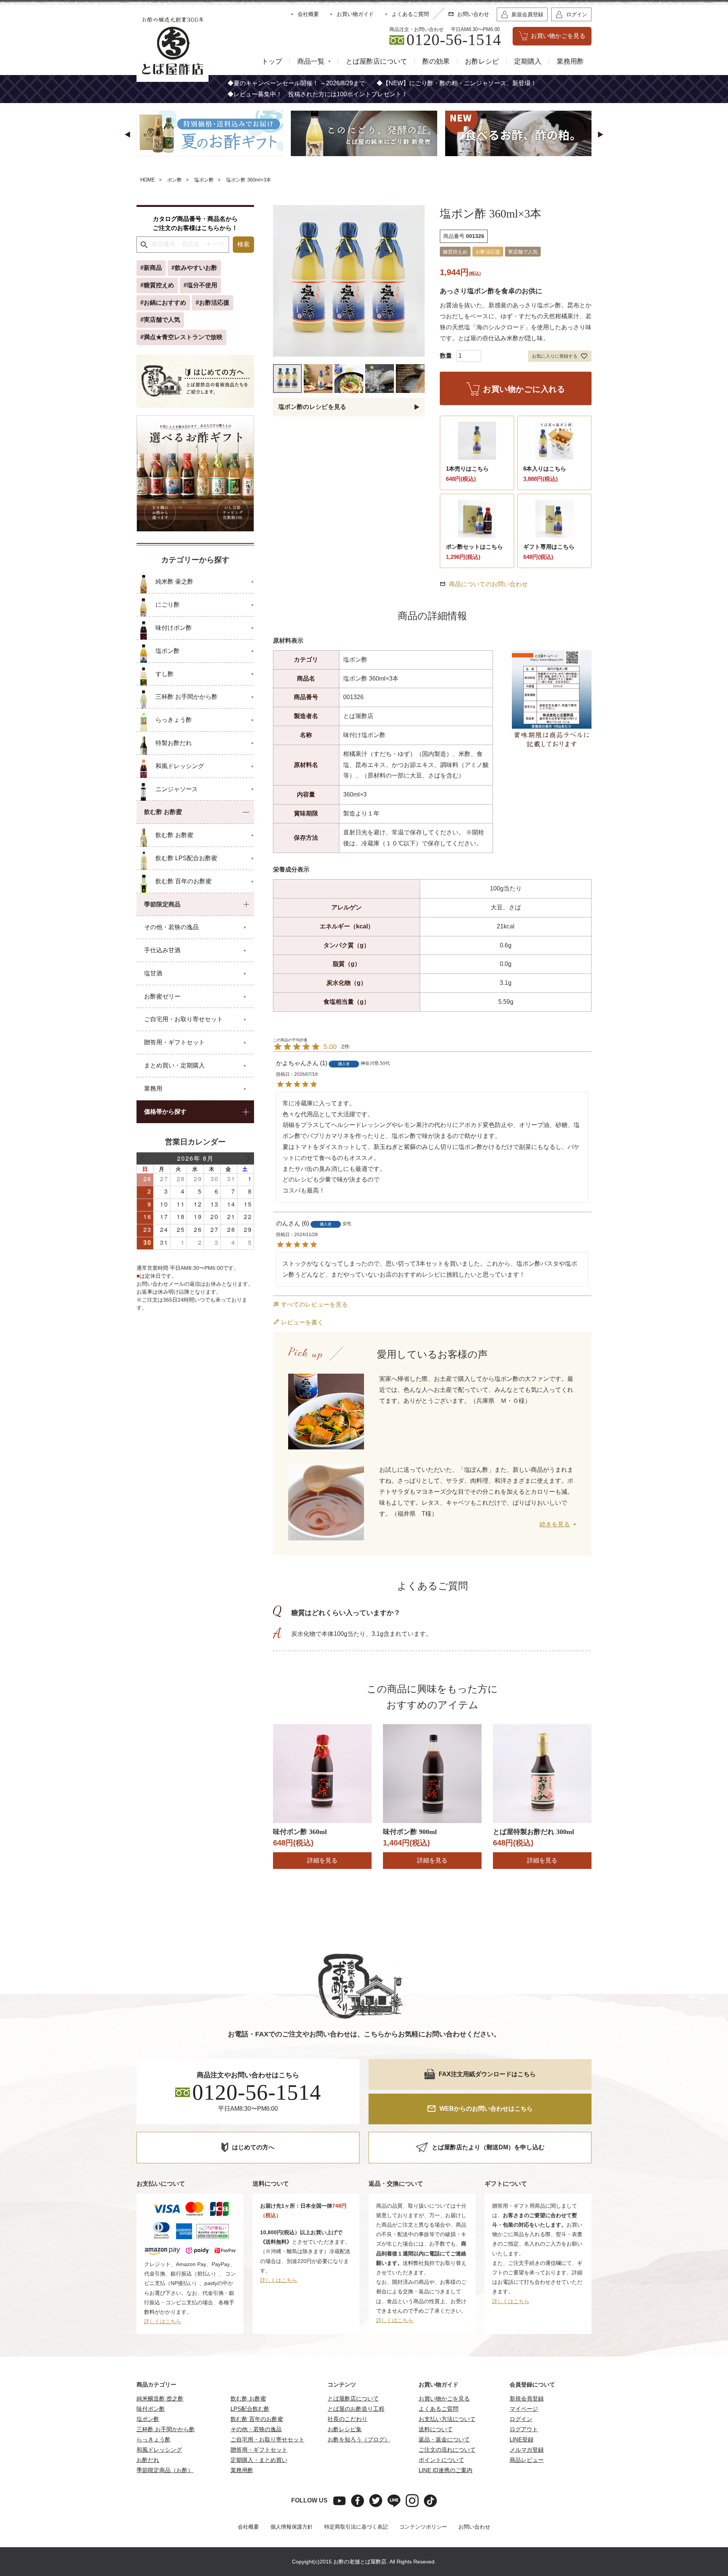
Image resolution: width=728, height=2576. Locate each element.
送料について (436, 2429)
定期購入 (528, 61)
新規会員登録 (527, 2398)
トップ (272, 61)
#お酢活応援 (213, 303)
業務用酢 (570, 61)
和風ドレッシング (159, 2450)
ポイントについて (441, 2460)
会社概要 (248, 2527)
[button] (127, 135)
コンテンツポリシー (423, 2527)
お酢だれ (148, 2460)
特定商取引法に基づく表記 (356, 2527)
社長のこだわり (348, 2419)
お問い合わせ (474, 2527)
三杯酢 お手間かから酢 (166, 2429)
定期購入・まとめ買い (259, 2460)
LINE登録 (522, 2439)
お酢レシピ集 (345, 2429)
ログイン (521, 2419)
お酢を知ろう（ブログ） (359, 2439)
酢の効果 (436, 61)
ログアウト (524, 2429)
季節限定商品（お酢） (165, 2470)
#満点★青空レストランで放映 (181, 337)
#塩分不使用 (200, 285)
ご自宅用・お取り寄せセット (268, 2439)
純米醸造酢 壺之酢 (160, 2398)
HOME (148, 180)
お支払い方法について (447, 2419)
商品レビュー (527, 2460)
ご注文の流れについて (447, 2450)
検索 (243, 244)
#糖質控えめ (157, 285)
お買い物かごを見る (444, 2398)
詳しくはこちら (163, 2321)
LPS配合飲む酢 (250, 2409)
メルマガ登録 (527, 2450)
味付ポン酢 (151, 2409)
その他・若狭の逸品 (256, 2429)
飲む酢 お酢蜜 (248, 2398)
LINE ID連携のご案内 (446, 2470)
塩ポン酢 (204, 180)
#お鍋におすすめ (163, 303)
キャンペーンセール (273, 83)
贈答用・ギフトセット (259, 2450)
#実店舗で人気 (160, 320)
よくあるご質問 (439, 2409)
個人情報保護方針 (292, 2527)
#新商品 (151, 268)
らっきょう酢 (154, 2439)
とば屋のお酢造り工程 (356, 2409)
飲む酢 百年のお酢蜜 (257, 2419)
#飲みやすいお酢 (194, 268)
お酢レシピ (482, 61)
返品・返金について (444, 2439)
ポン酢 (175, 180)
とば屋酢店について (377, 61)
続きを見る (555, 1524)
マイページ (524, 2409)
